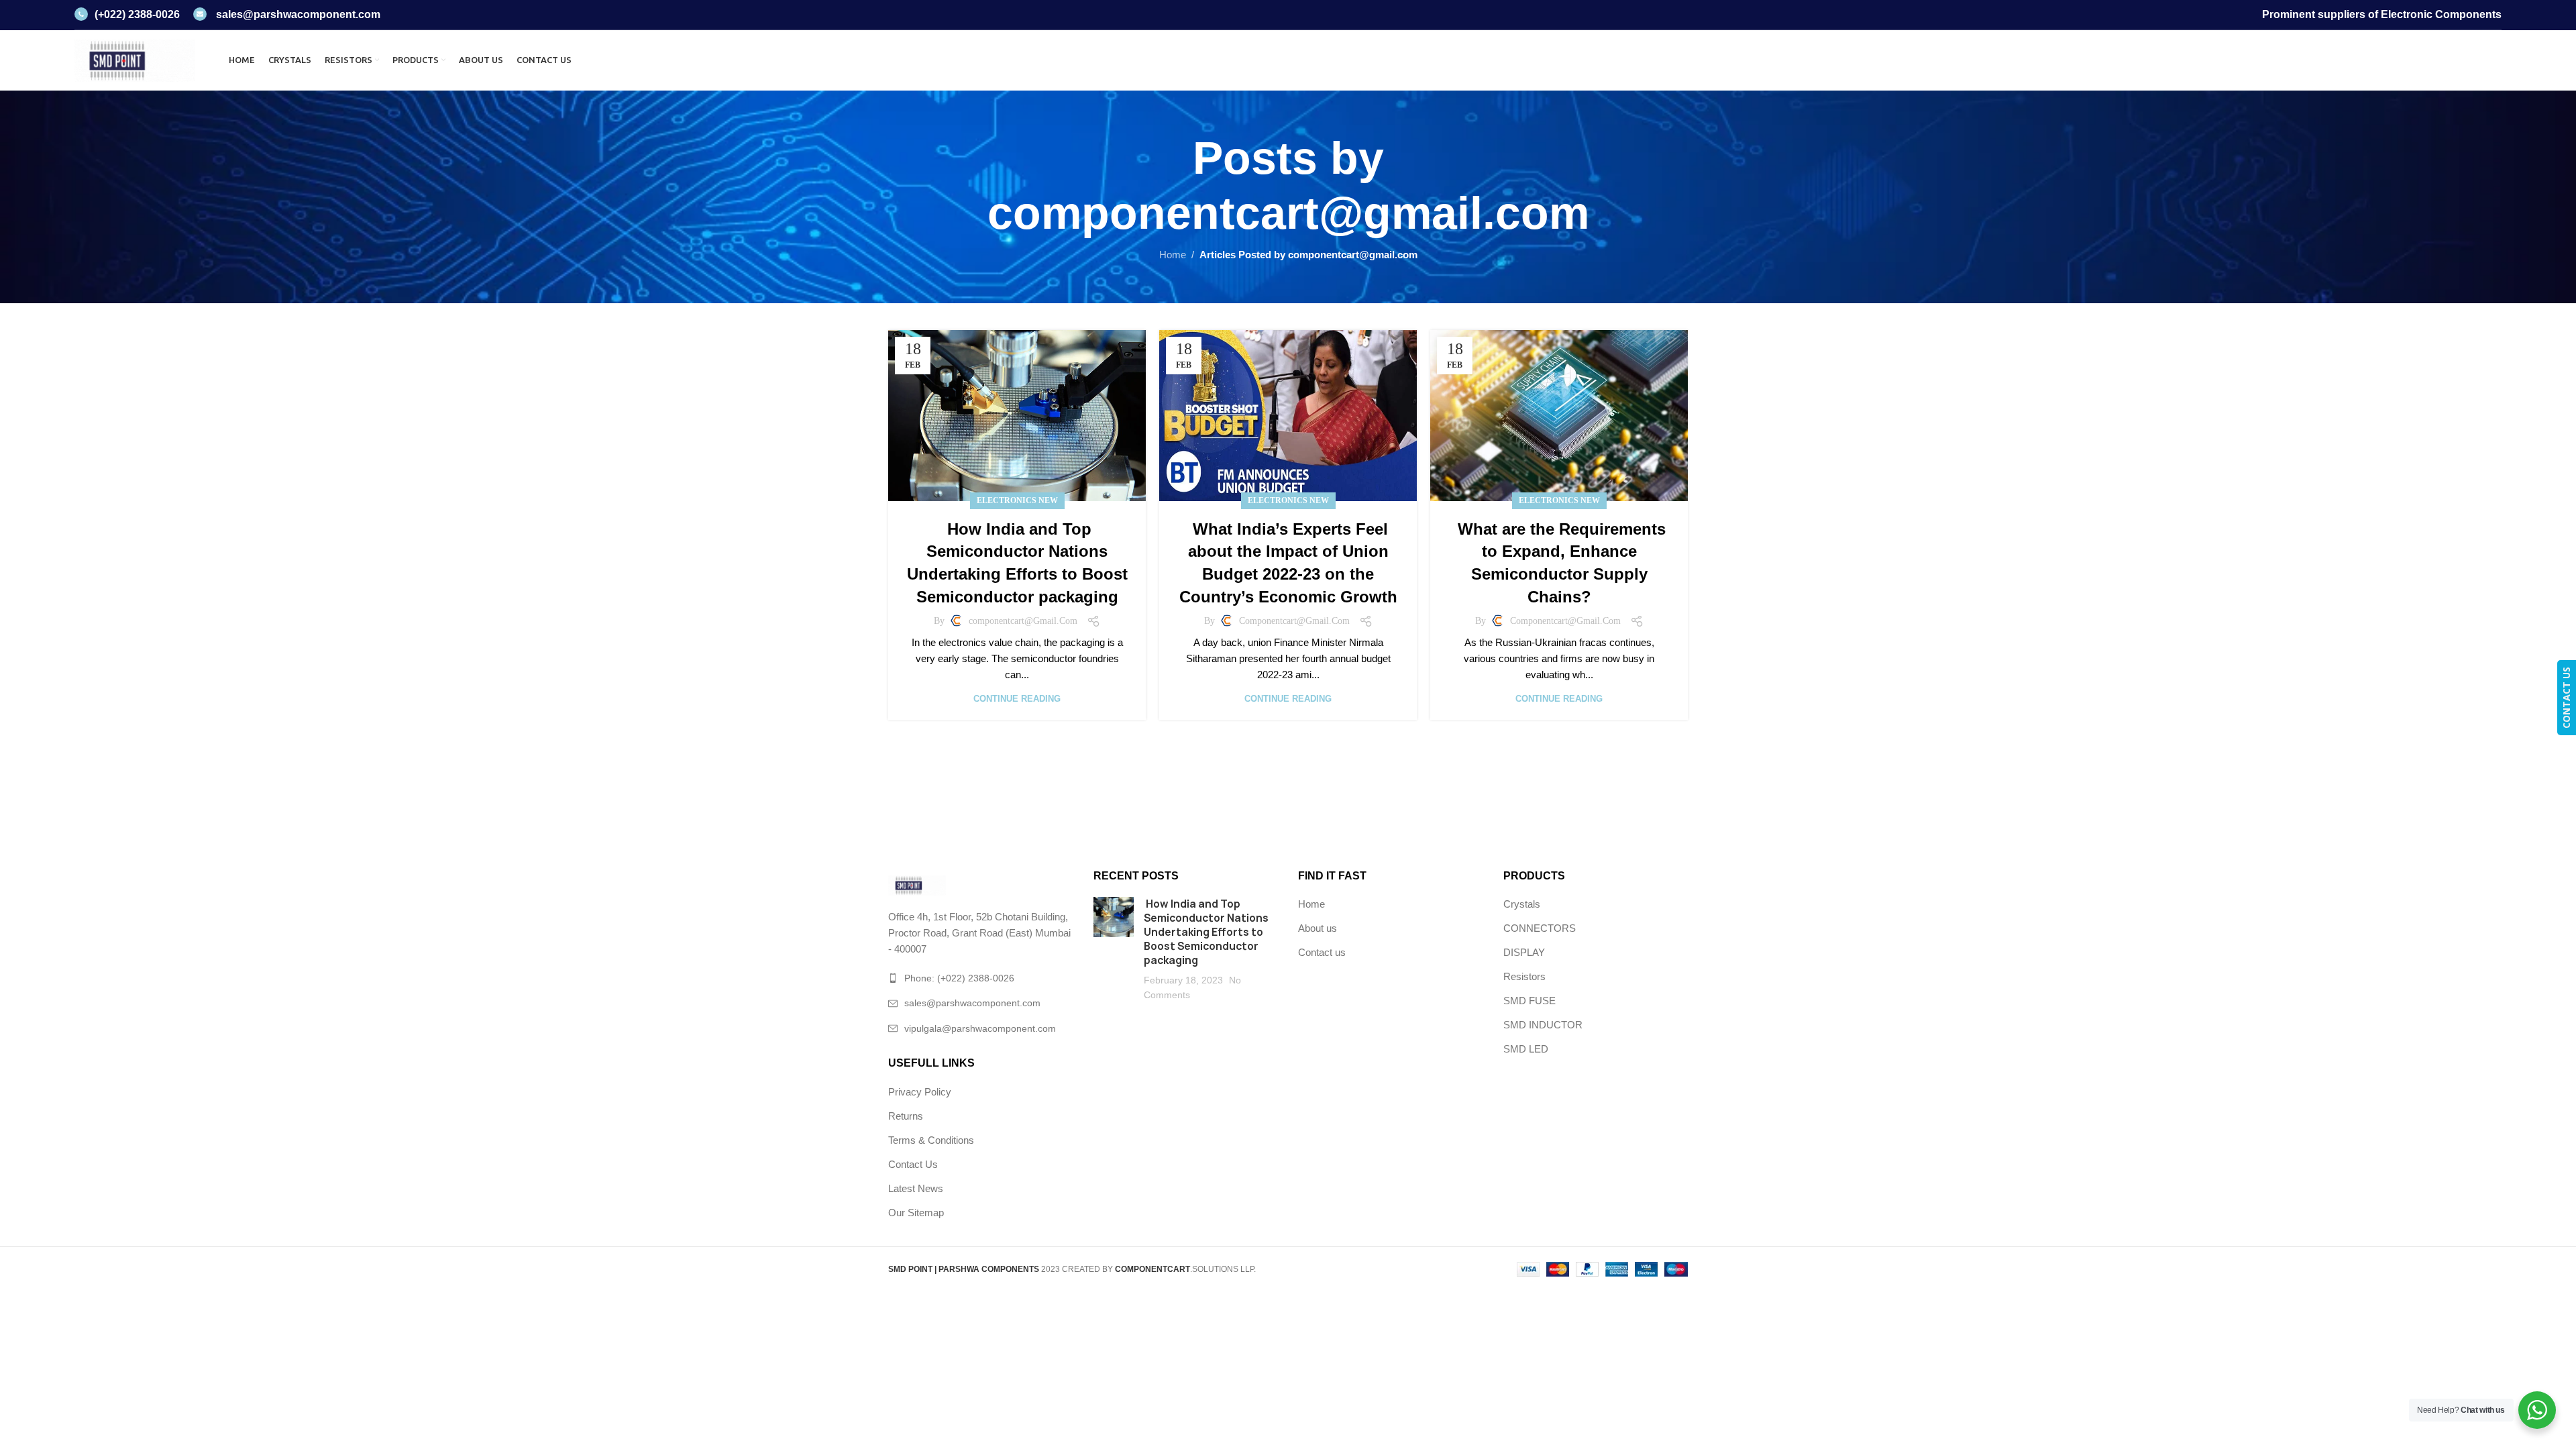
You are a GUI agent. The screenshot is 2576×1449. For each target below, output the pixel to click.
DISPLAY (1524, 952)
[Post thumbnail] (1114, 950)
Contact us (1322, 952)
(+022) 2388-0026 (137, 14)
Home (1173, 255)
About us (1318, 928)
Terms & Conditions (931, 1140)
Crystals (1522, 904)
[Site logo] (135, 59)
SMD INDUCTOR (1543, 1025)
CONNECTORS (1540, 928)
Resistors (1524, 976)
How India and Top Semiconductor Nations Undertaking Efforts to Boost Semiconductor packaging (1206, 932)
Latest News (916, 1188)
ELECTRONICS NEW (1017, 500)
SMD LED (1526, 1049)
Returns (906, 1116)
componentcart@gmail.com (1288, 213)
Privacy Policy (920, 1092)
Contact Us (913, 1164)
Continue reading (1017, 699)
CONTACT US (2566, 698)
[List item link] (981, 978)
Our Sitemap (916, 1213)
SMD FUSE (1529, 1001)
